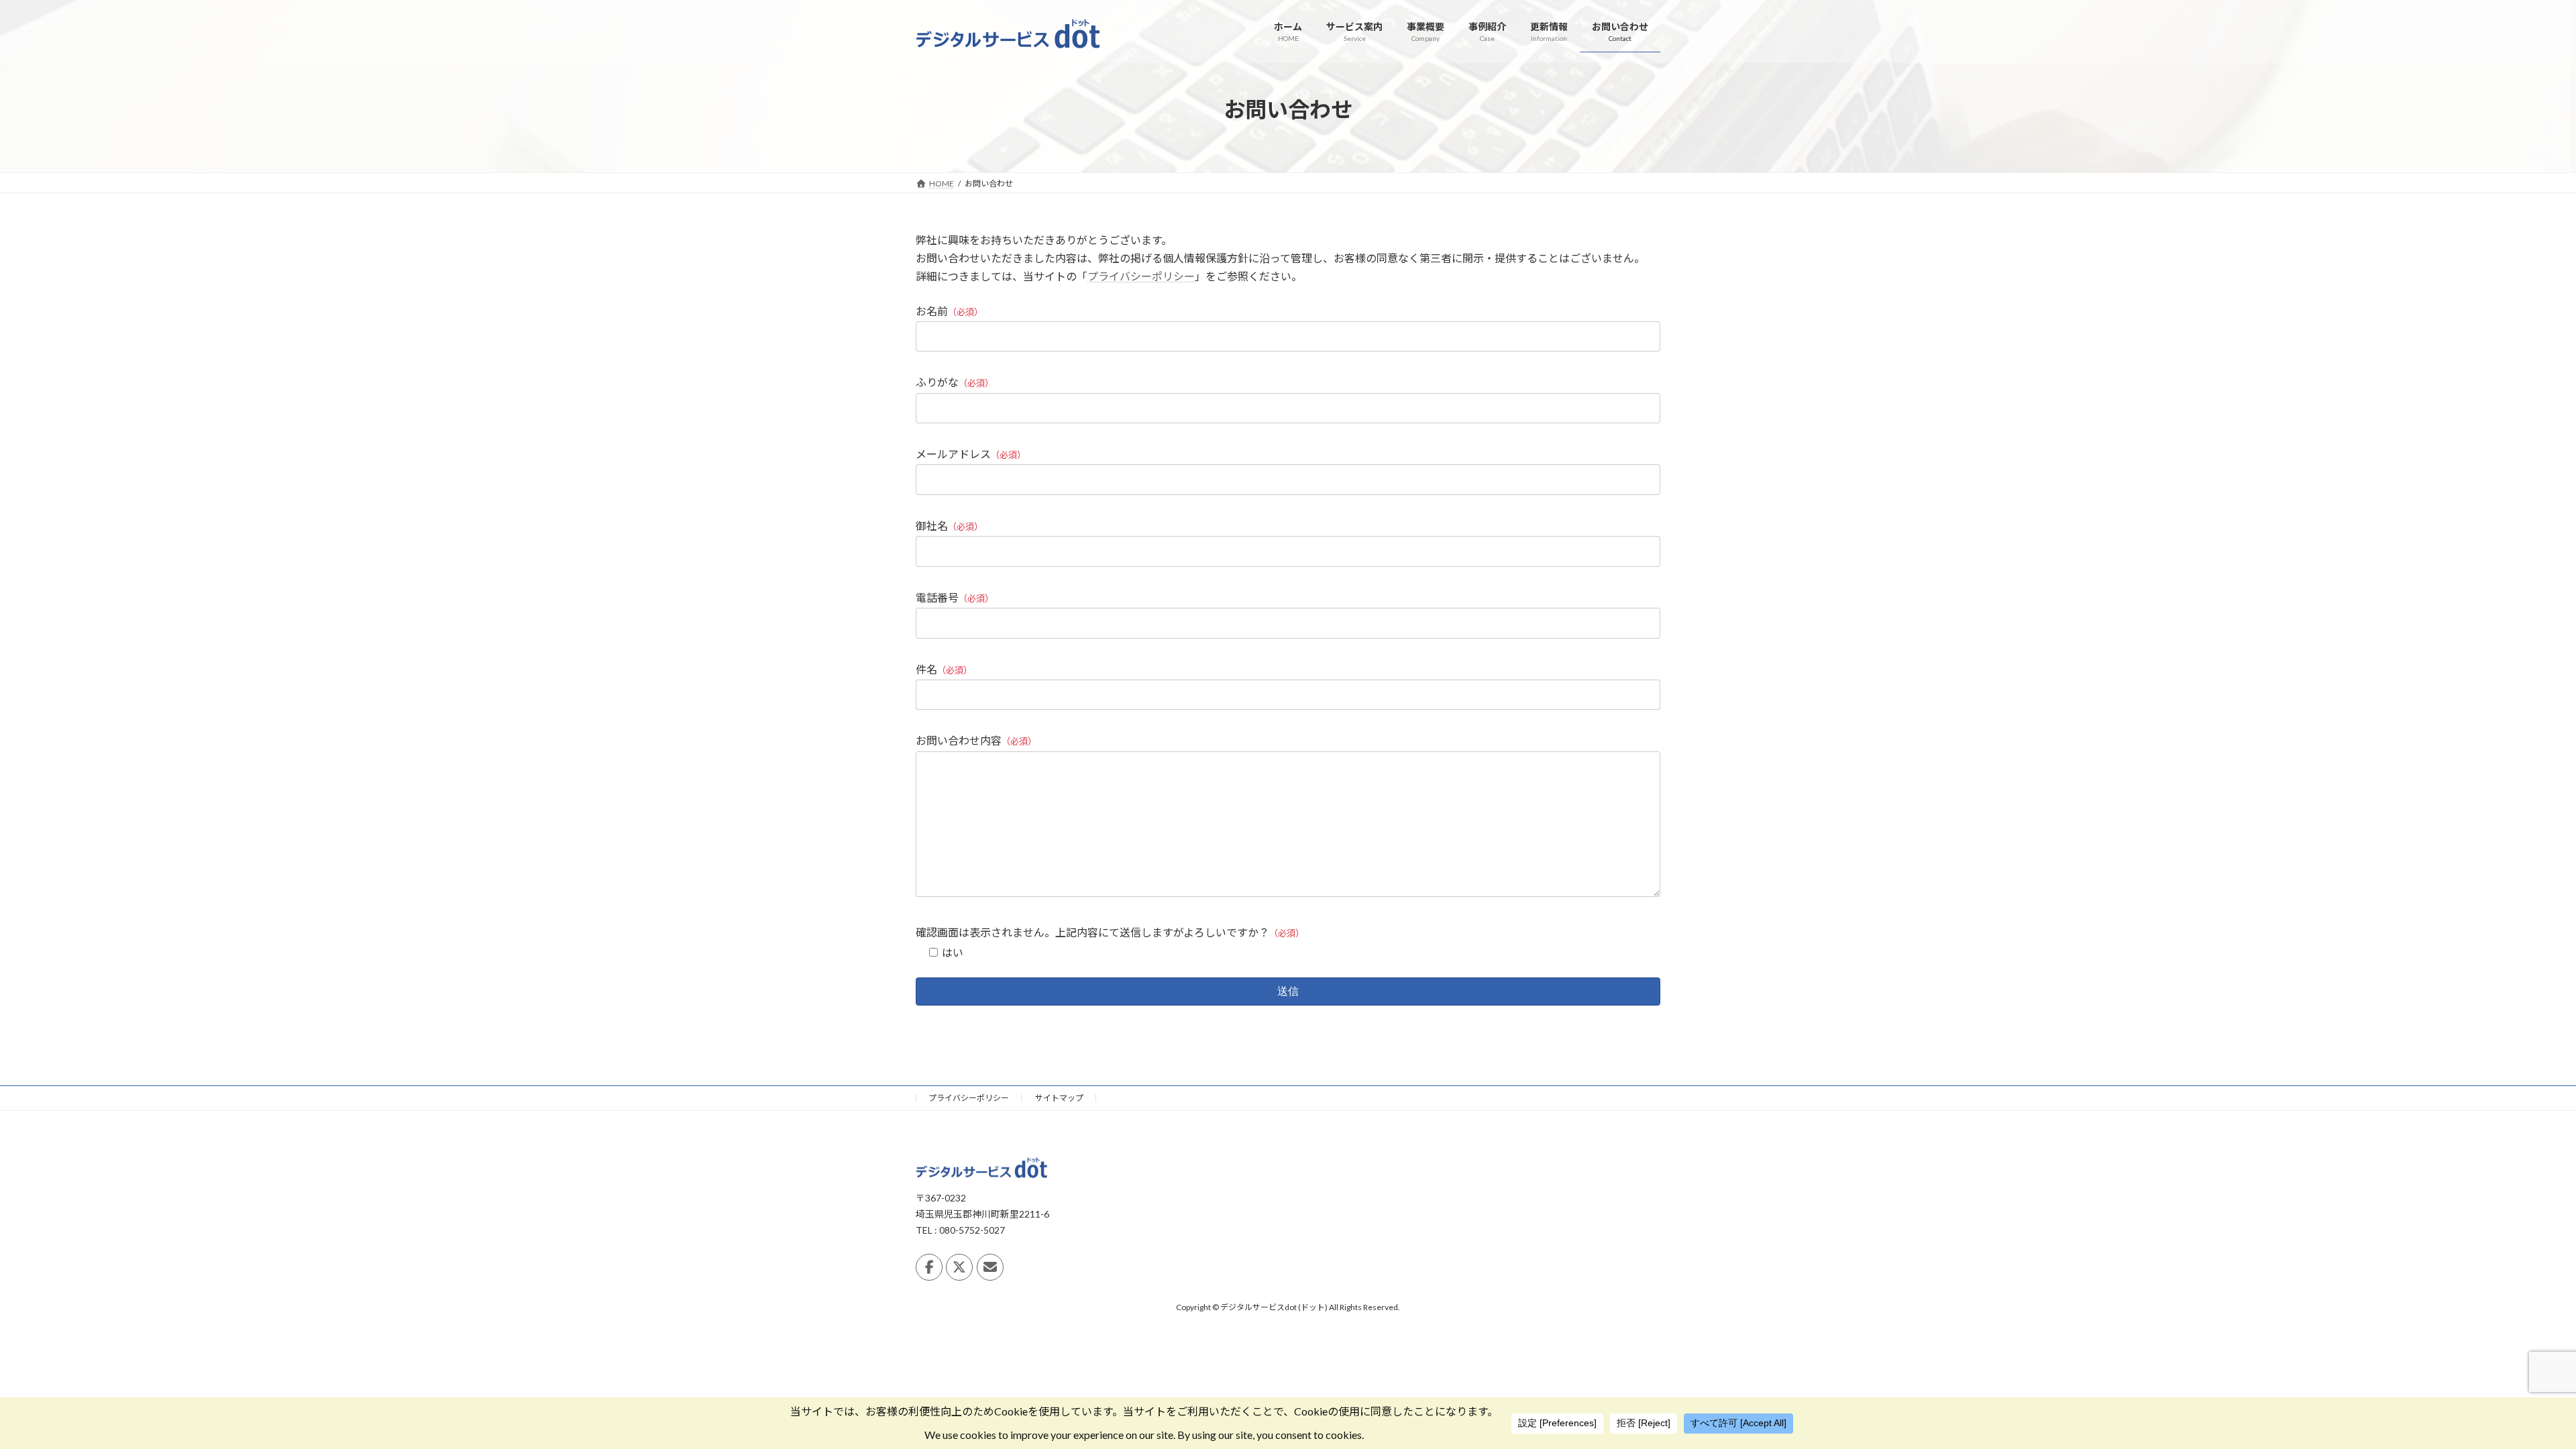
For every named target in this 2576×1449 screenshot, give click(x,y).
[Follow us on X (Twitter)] (959, 1267)
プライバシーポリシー (1141, 276)
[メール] (990, 1267)
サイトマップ (1059, 1098)
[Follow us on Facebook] (929, 1267)
